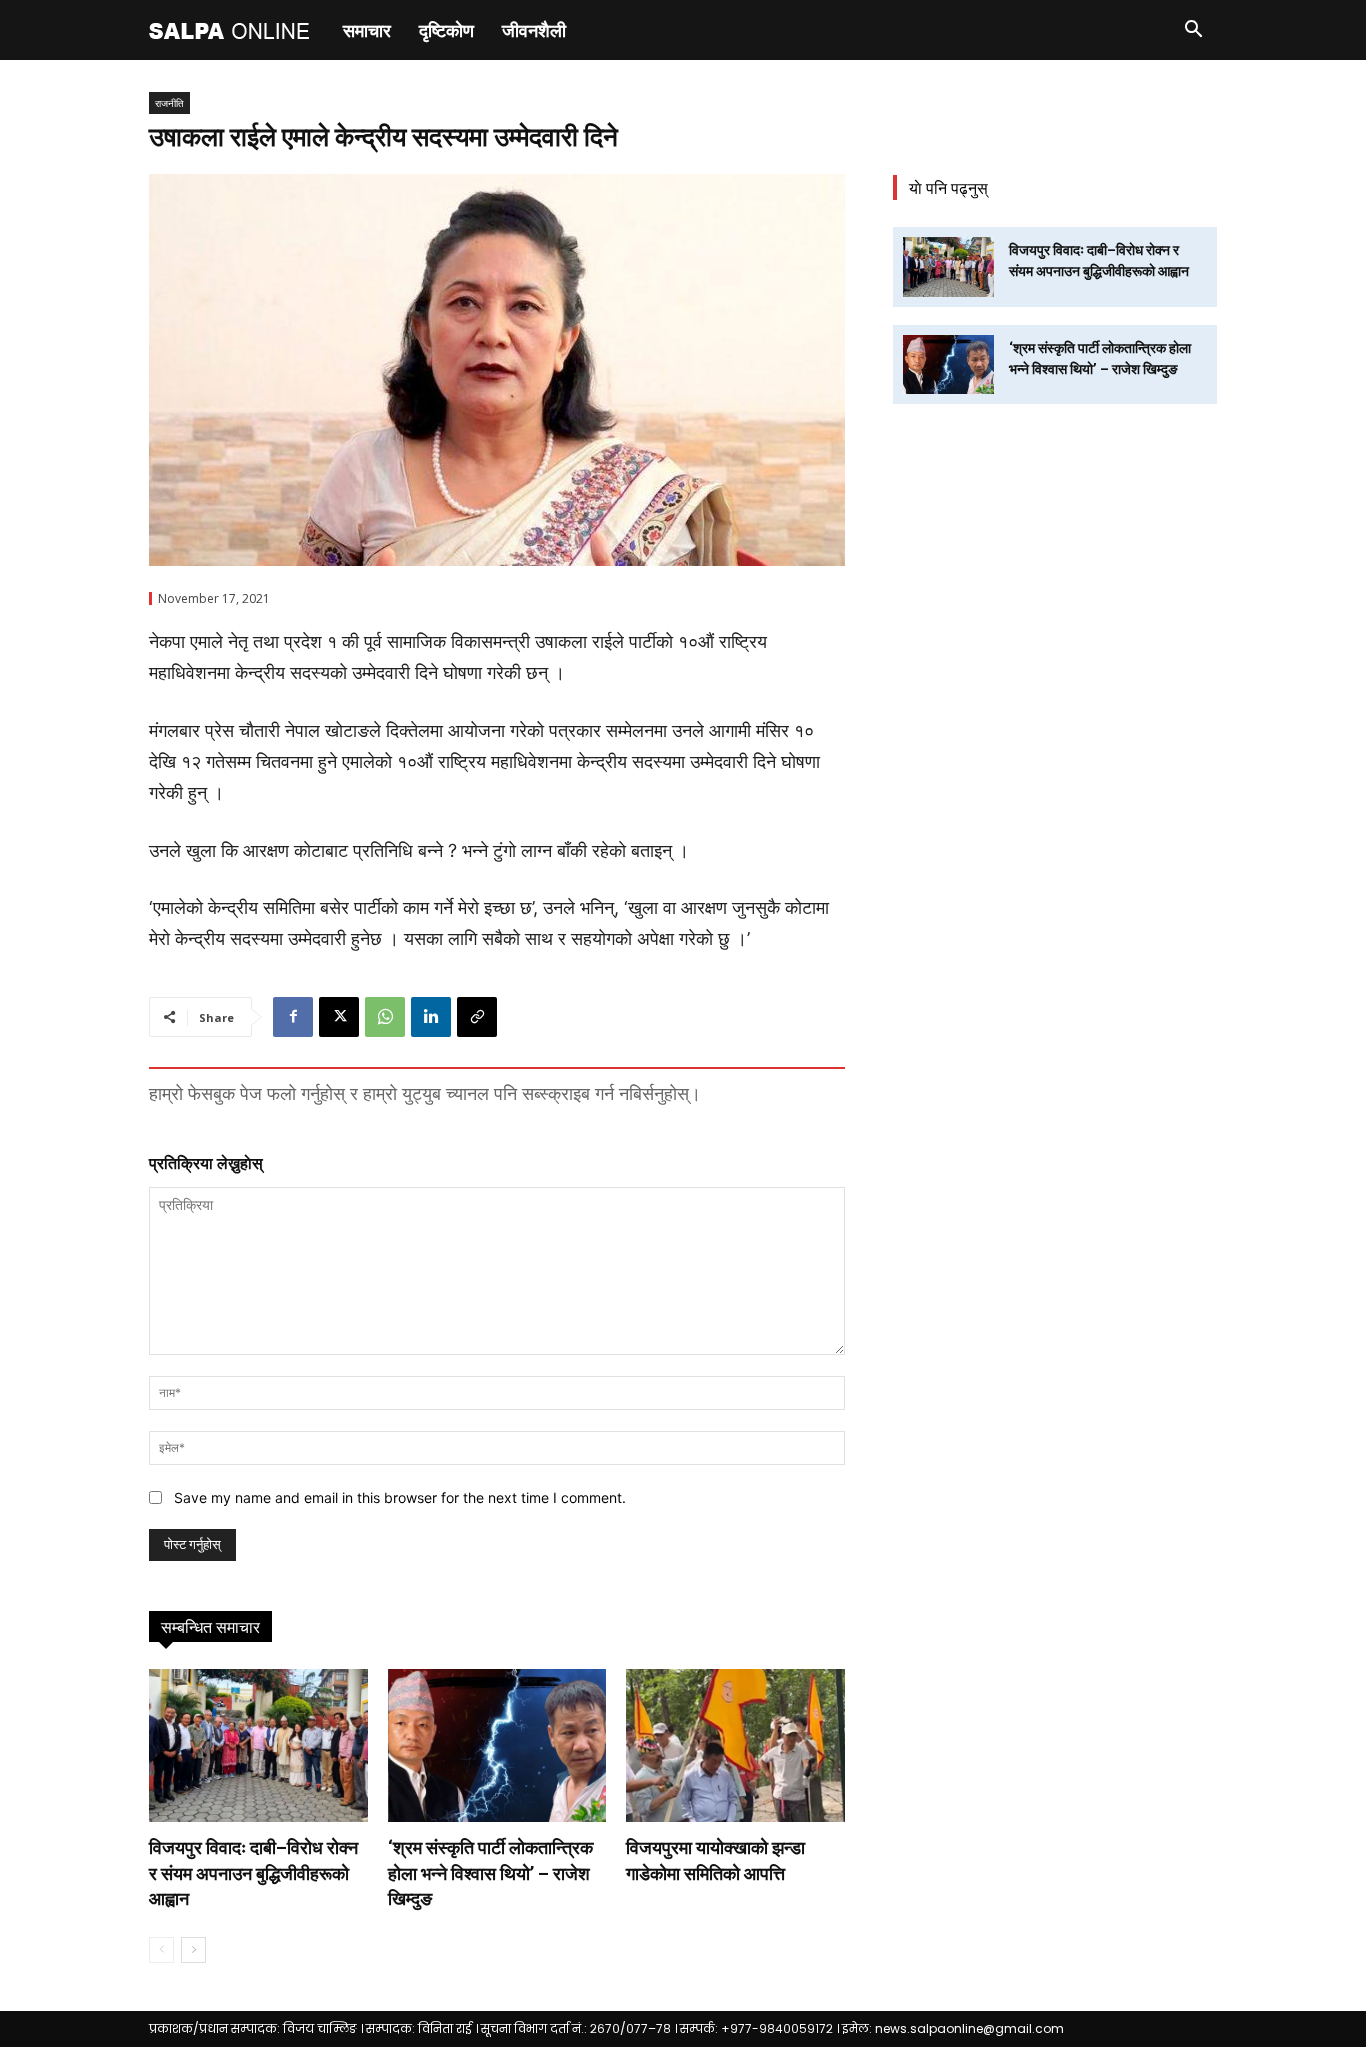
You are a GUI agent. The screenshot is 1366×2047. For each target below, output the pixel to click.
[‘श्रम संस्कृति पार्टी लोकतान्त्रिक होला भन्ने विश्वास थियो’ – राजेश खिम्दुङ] (497, 1745)
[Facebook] (293, 1017)
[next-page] (193, 1950)
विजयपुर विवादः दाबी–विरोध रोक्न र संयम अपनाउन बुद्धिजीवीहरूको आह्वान (253, 1872)
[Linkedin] (431, 1017)
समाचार (367, 30)
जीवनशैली (534, 30)
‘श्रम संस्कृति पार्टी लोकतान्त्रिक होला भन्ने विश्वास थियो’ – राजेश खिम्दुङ (490, 1872)
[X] (339, 1017)
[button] (1193, 31)
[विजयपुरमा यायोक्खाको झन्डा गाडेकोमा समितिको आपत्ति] (735, 1745)
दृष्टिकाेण (446, 30)
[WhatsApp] (385, 1017)
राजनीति (169, 103)
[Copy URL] (477, 1017)
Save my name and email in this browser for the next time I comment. (400, 1497)
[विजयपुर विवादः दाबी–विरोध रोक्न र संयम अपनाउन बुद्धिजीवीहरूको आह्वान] (258, 1745)
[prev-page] (161, 1950)
